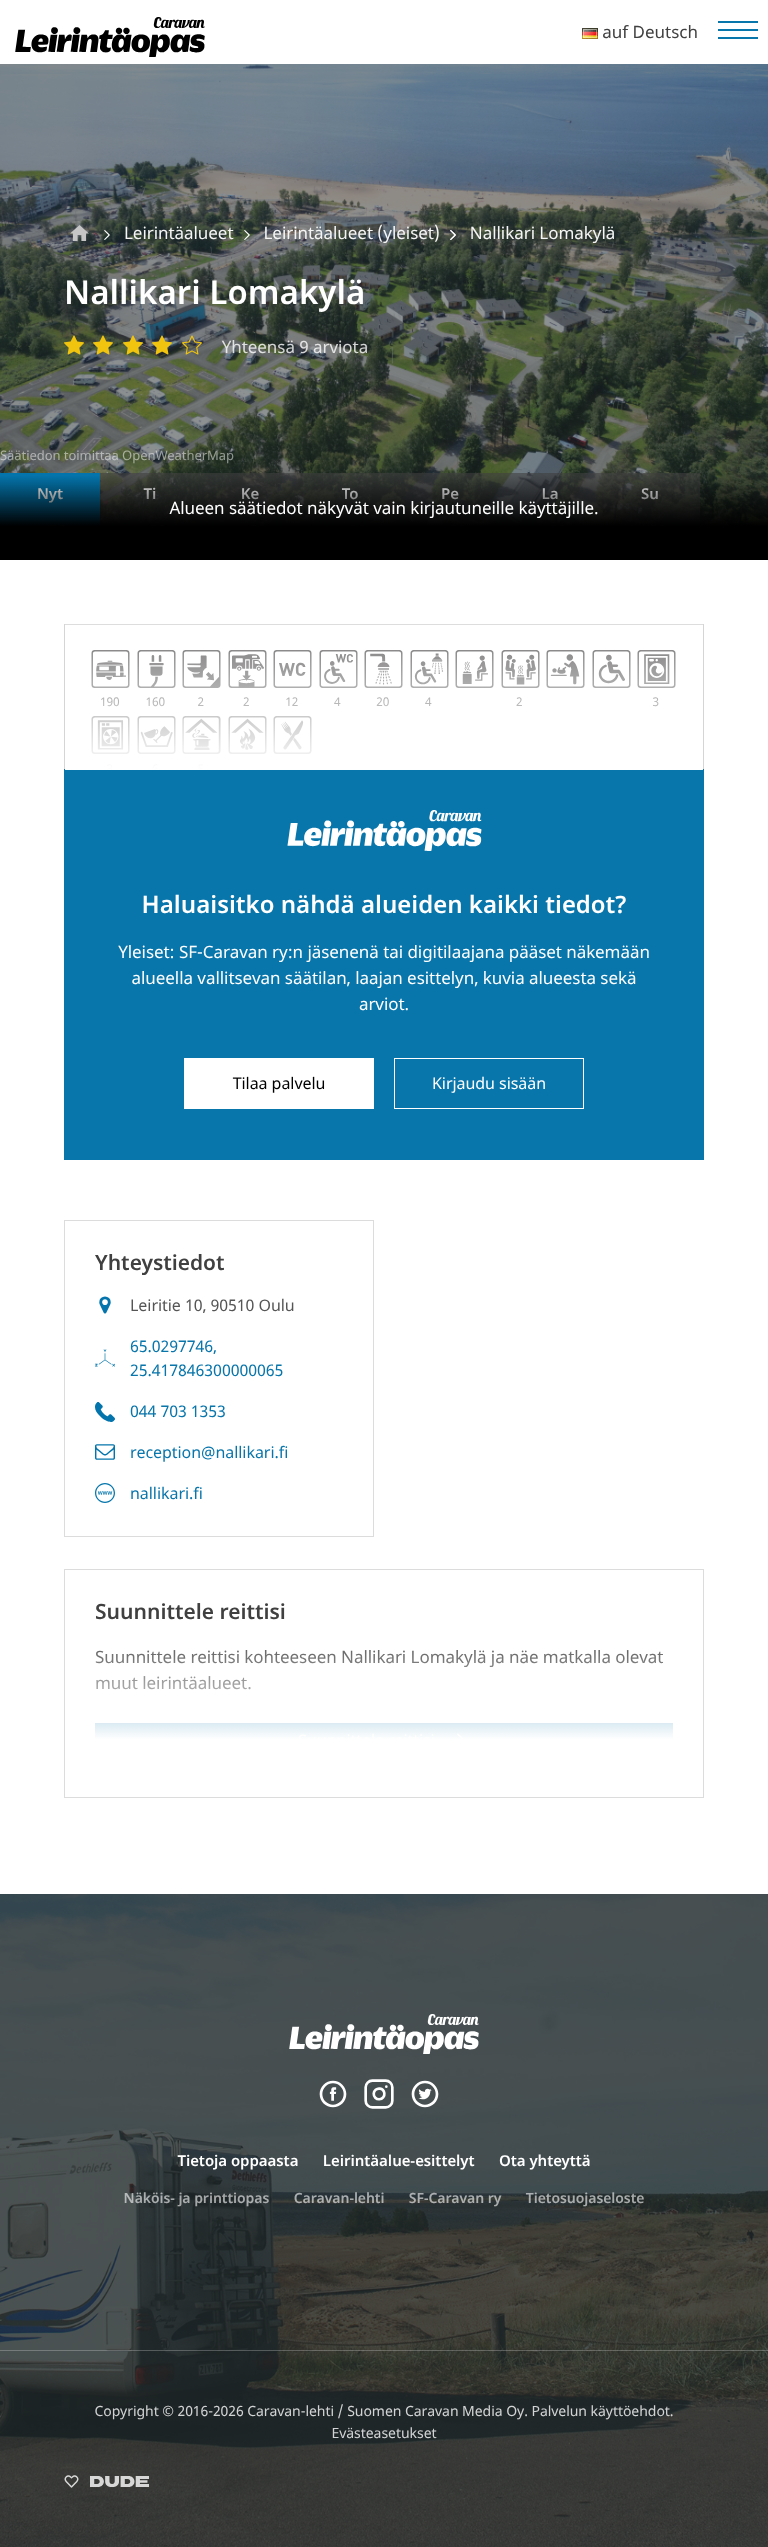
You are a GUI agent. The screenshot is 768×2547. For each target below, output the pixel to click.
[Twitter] (425, 2103)
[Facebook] (333, 2103)
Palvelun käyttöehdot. (602, 2411)
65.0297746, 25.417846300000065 (206, 1358)
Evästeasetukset (383, 2433)
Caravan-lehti (339, 2198)
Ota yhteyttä (545, 2161)
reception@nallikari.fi (209, 1452)
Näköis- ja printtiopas (197, 2198)
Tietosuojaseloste (585, 2198)
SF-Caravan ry (455, 2198)
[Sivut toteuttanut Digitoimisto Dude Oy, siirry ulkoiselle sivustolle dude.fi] (106, 2485)
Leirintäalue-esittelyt (399, 2161)
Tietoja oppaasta (237, 2161)
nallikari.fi (166, 1493)
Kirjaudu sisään (489, 1083)
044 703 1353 (178, 1411)
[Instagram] (379, 2103)
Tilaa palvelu (279, 1083)
